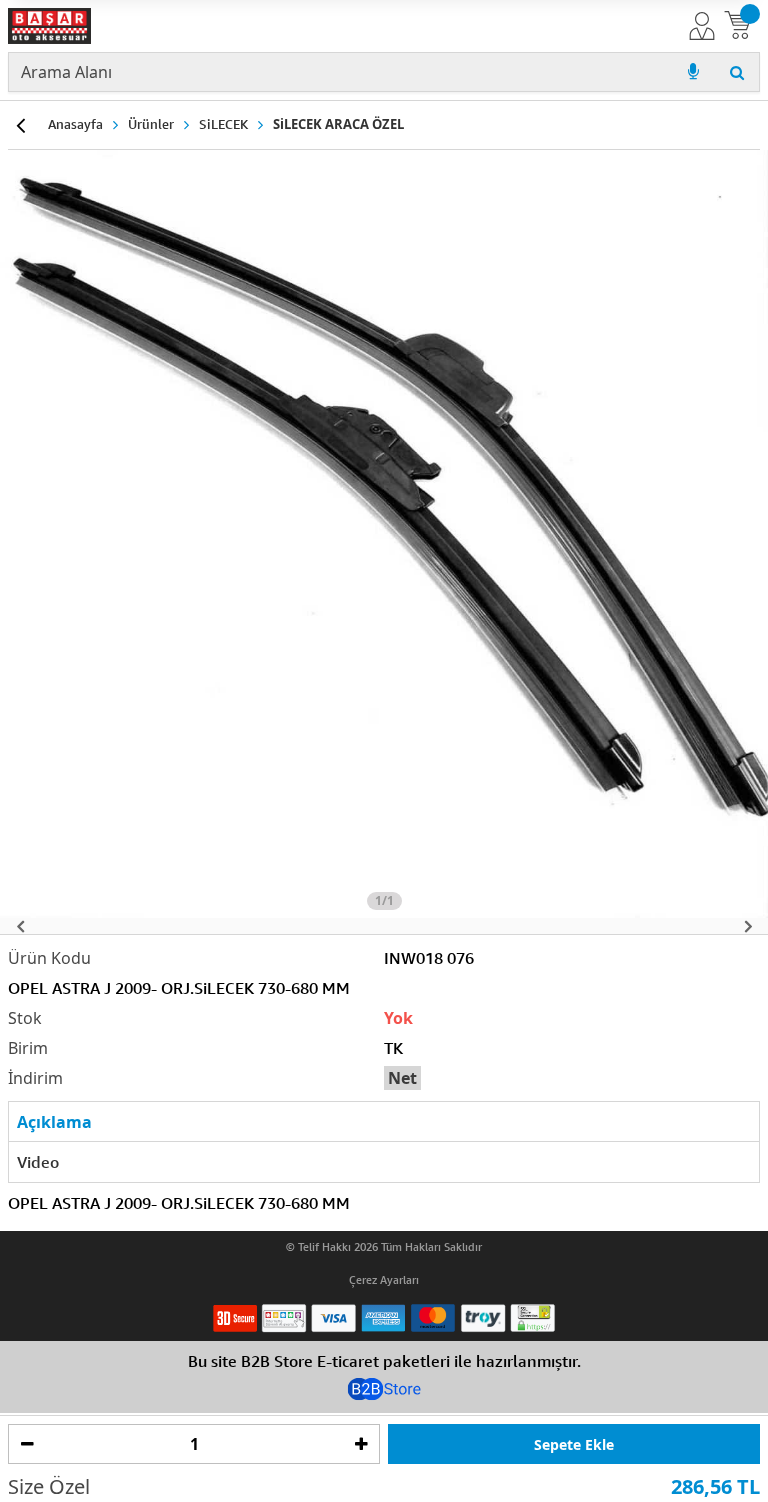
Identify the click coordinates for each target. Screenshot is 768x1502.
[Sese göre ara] (693, 72)
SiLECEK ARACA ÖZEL (338, 124)
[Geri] (20, 125)
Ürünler (151, 124)
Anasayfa (75, 124)
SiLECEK (223, 124)
